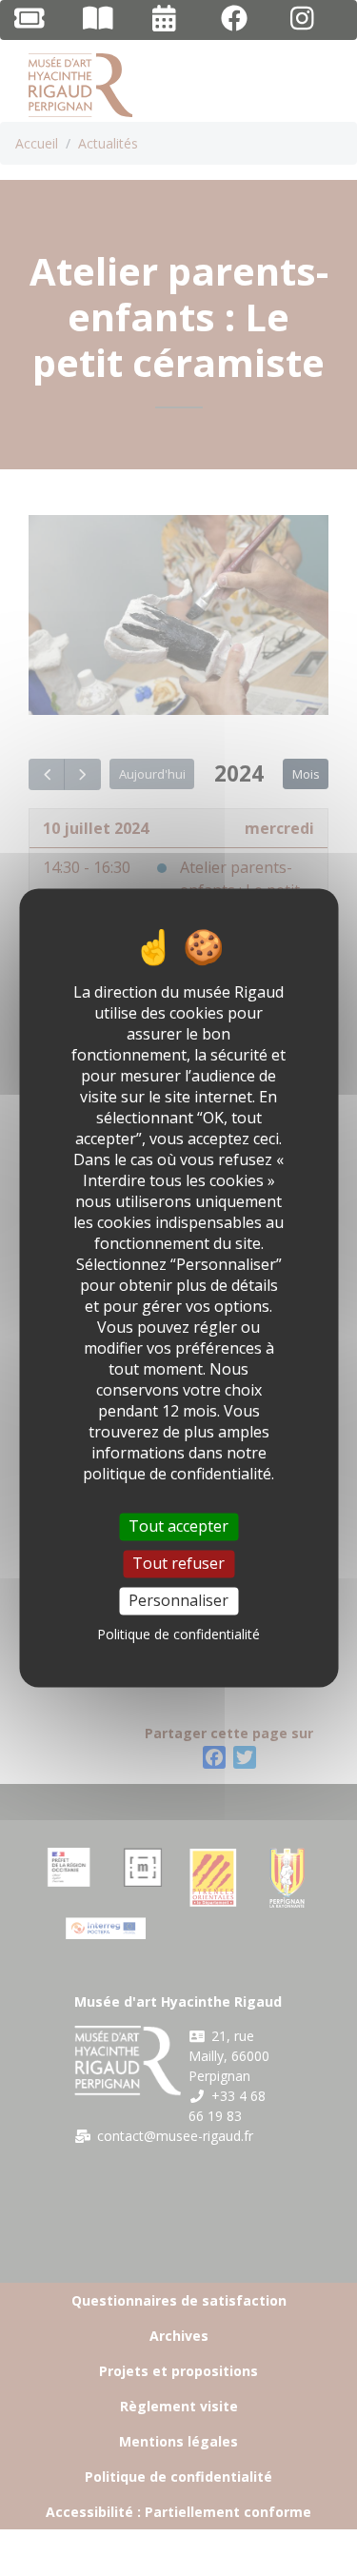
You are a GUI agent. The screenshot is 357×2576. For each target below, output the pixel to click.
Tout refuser (178, 1563)
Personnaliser (178, 1600)
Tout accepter (178, 1526)
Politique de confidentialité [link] (178, 1635)
